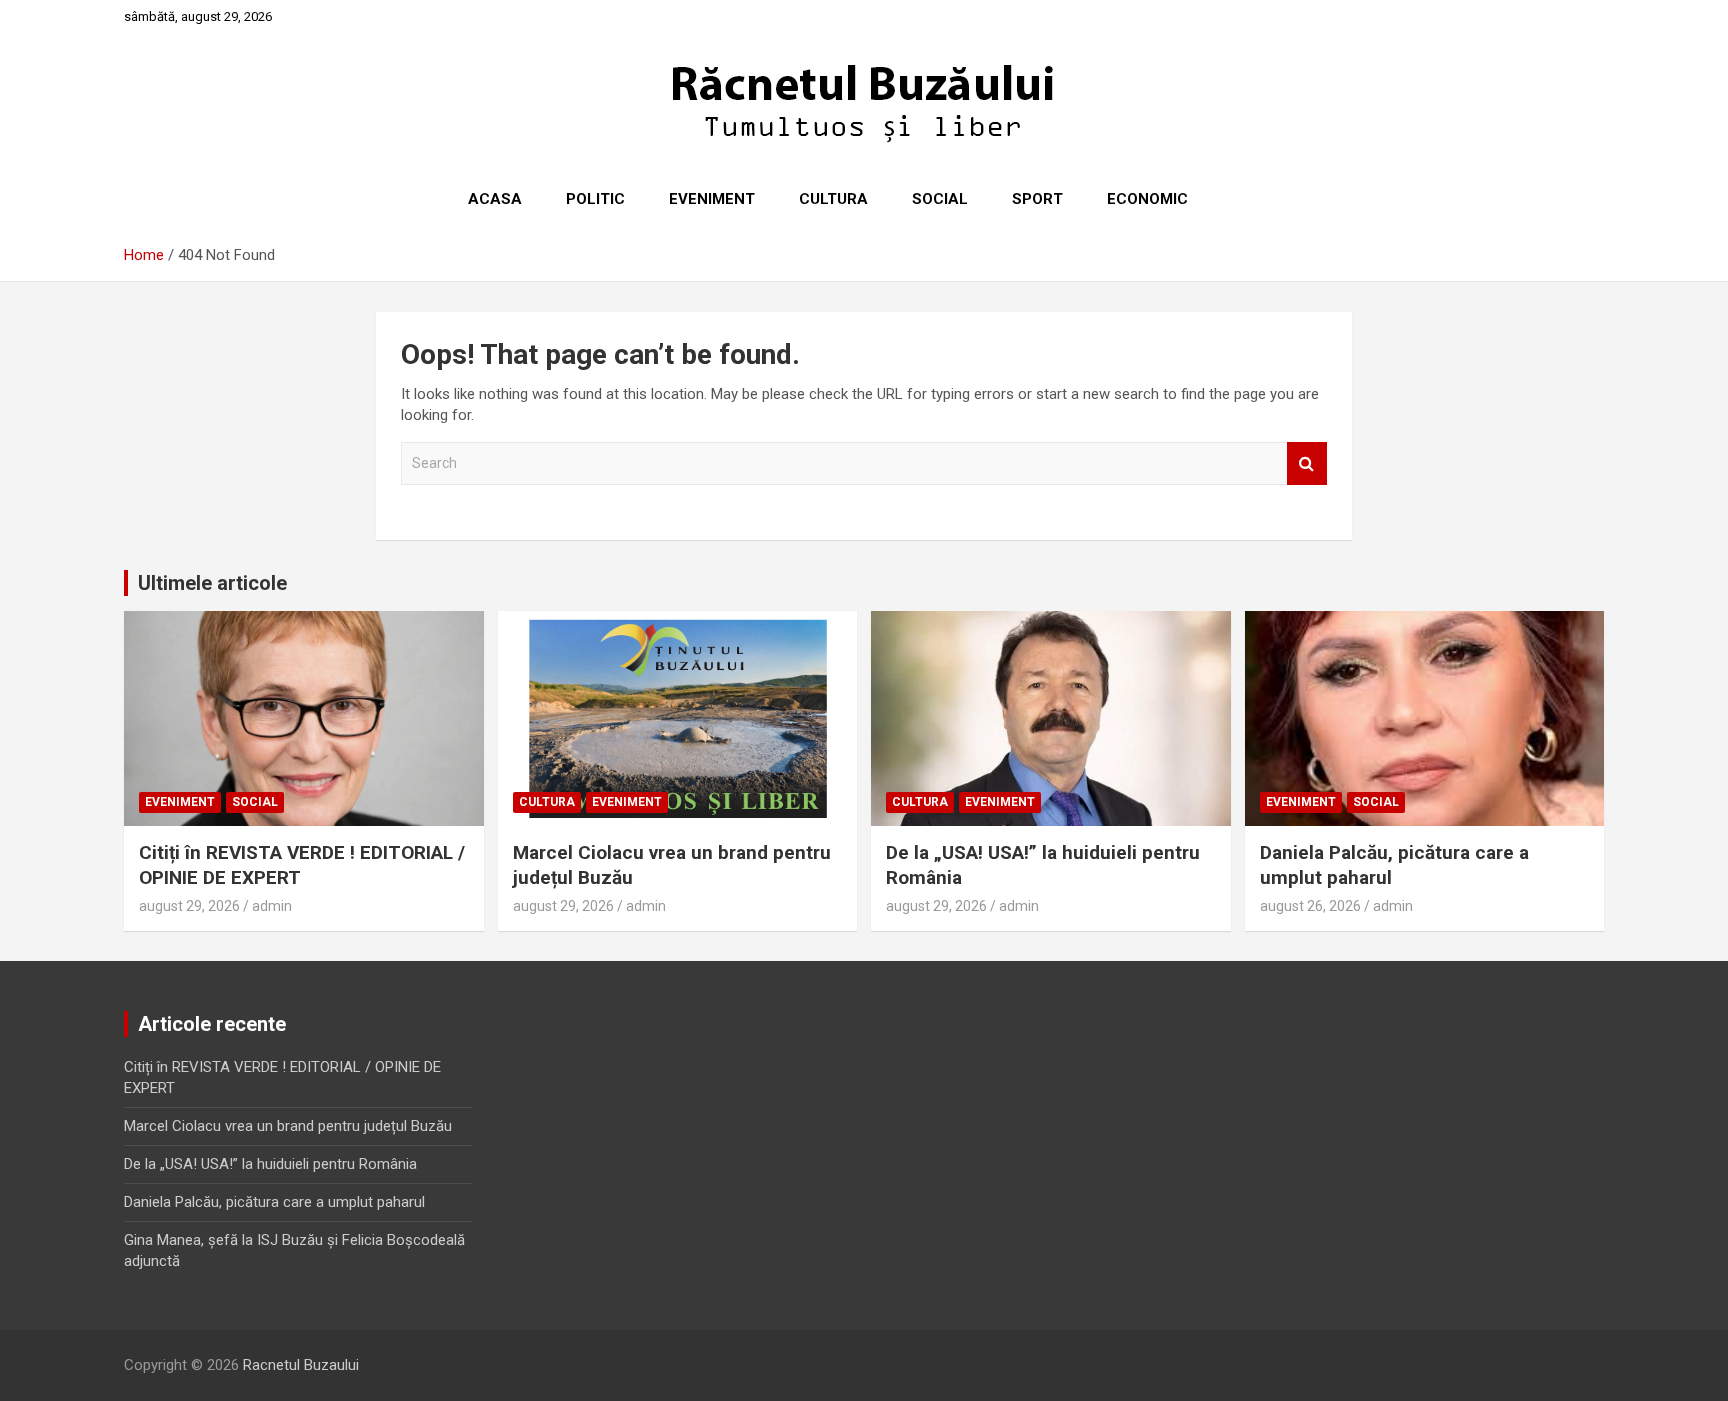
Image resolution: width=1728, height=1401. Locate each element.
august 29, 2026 (189, 906)
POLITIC (595, 199)
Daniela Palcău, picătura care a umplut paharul (274, 1202)
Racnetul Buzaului (301, 1365)
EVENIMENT (712, 199)
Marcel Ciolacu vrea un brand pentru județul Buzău (288, 1126)
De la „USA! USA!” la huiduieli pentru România (270, 1164)
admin (272, 906)
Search (1307, 463)
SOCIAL (940, 199)
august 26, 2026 (1310, 906)
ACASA (495, 199)
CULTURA (833, 199)
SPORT (1037, 199)
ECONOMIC (1147, 199)
